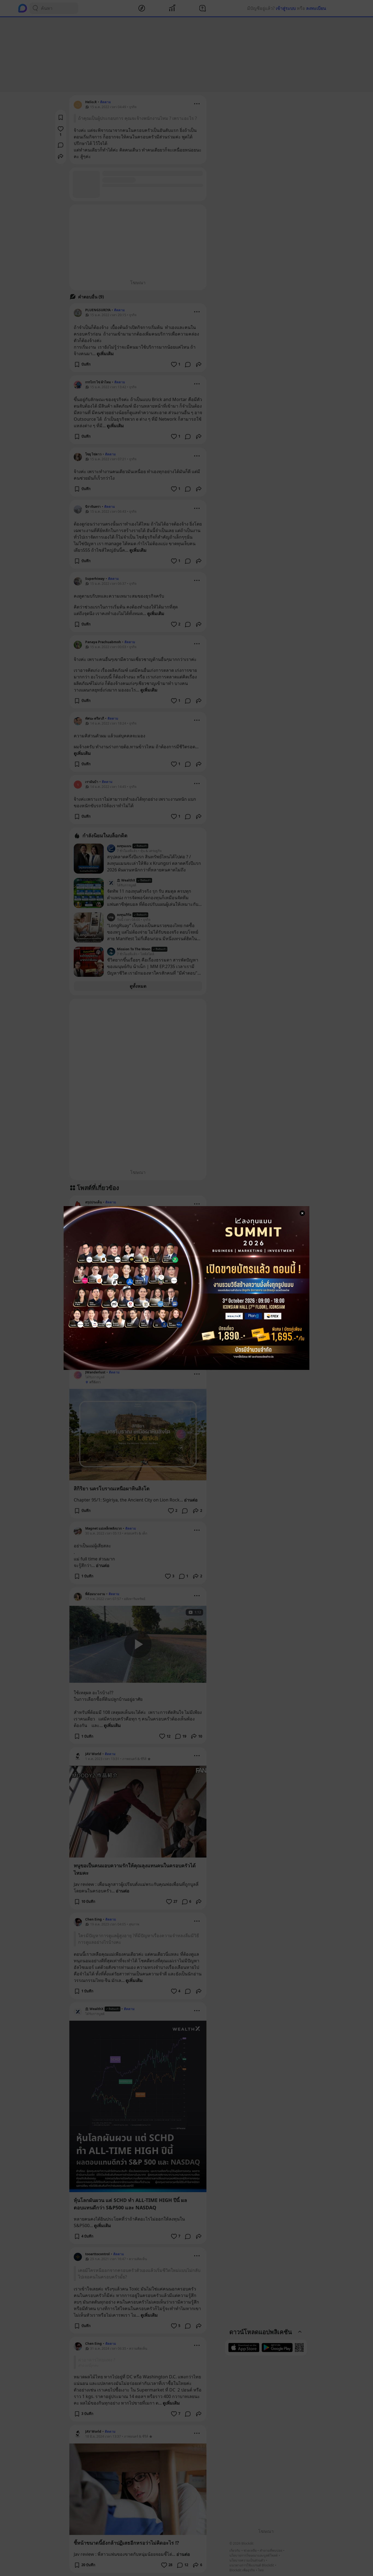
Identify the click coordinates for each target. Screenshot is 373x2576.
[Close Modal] (302, 1213)
